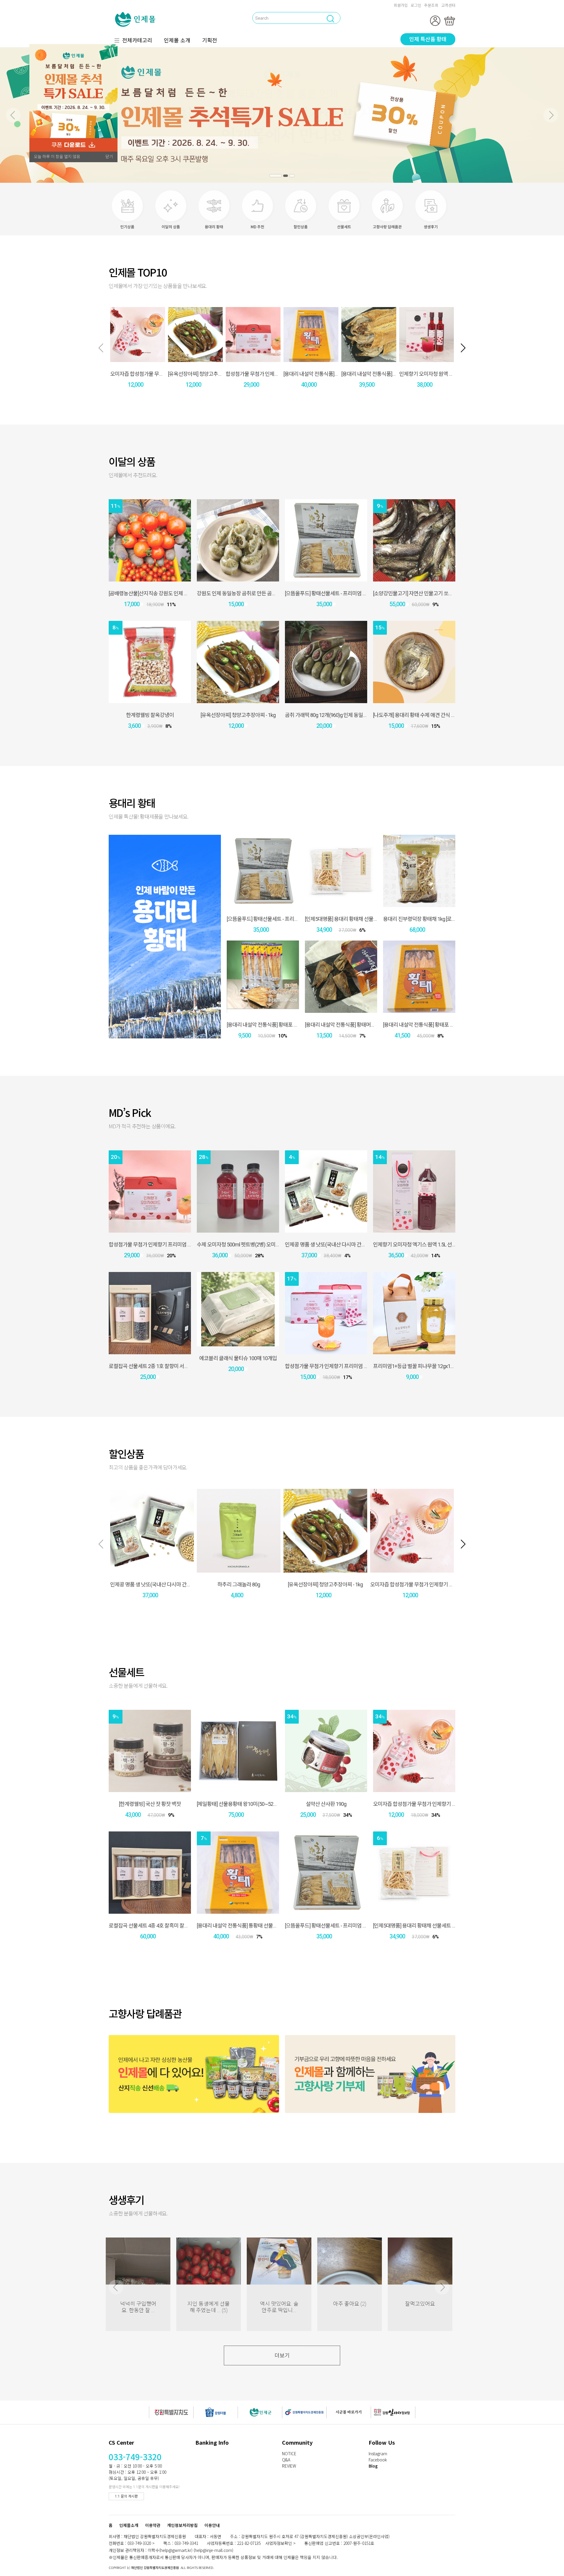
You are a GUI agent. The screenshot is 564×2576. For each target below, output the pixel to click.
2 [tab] (282, 176)
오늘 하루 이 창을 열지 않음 (57, 157)
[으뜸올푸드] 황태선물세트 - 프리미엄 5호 (327, 593)
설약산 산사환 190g (326, 1804)
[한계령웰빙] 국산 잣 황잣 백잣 (150, 1804)
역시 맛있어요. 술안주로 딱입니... (279, 2307)
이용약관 (153, 2525)
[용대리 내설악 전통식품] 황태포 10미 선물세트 (431, 1025)
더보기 (282, 2355)
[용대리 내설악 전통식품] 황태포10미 (379, 374)
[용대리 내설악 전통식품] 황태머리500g (345, 1025)
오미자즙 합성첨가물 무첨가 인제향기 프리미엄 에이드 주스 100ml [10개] (445, 1584)
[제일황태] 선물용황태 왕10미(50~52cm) (239, 1804)
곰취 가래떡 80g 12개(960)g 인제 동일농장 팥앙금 (336, 715)
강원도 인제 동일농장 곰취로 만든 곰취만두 (241, 593)
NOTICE (289, 2453)
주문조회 (431, 5)
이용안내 (212, 2525)
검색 (189, 17)
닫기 (109, 157)
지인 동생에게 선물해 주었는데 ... (209, 2307)
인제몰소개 (129, 2525)
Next (551, 115)
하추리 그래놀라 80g (239, 1584)
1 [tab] (272, 176)
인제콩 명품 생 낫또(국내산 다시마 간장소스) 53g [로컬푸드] (346, 1245)
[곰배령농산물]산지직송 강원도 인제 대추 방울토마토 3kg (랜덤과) (176, 593)
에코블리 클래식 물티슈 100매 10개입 (238, 1358)
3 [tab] (292, 176)
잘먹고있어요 (420, 2304)
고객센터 (448, 5)
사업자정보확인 (279, 2543)
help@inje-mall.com (213, 2550)
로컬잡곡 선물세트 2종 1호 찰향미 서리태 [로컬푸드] (162, 1366)
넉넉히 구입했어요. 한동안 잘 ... (138, 2307)
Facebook (378, 2460)
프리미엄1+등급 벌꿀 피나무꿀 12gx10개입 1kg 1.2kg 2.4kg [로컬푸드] (445, 1366)
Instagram (378, 2453)
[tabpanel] (282, 115)
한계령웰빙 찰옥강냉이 (150, 715)
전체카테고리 (137, 40)
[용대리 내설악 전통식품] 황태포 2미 (264, 1025)
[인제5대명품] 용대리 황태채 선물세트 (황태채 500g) (359, 919)
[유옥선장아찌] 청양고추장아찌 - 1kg (205, 374)
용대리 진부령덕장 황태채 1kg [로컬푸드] (425, 919)
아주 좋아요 (350, 2304)
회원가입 (401, 5)
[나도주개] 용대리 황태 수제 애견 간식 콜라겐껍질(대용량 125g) (438, 715)
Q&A (286, 2460)
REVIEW (289, 2466)
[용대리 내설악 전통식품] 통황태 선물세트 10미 (332, 374)
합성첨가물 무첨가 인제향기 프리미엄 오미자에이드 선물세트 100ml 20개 (184, 1245)
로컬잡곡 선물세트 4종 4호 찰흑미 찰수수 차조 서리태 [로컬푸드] (175, 1926)
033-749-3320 (135, 2457)
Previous (13, 115)
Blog (373, 2466)
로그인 (416, 5)
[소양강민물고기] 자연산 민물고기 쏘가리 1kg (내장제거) (431, 593)
